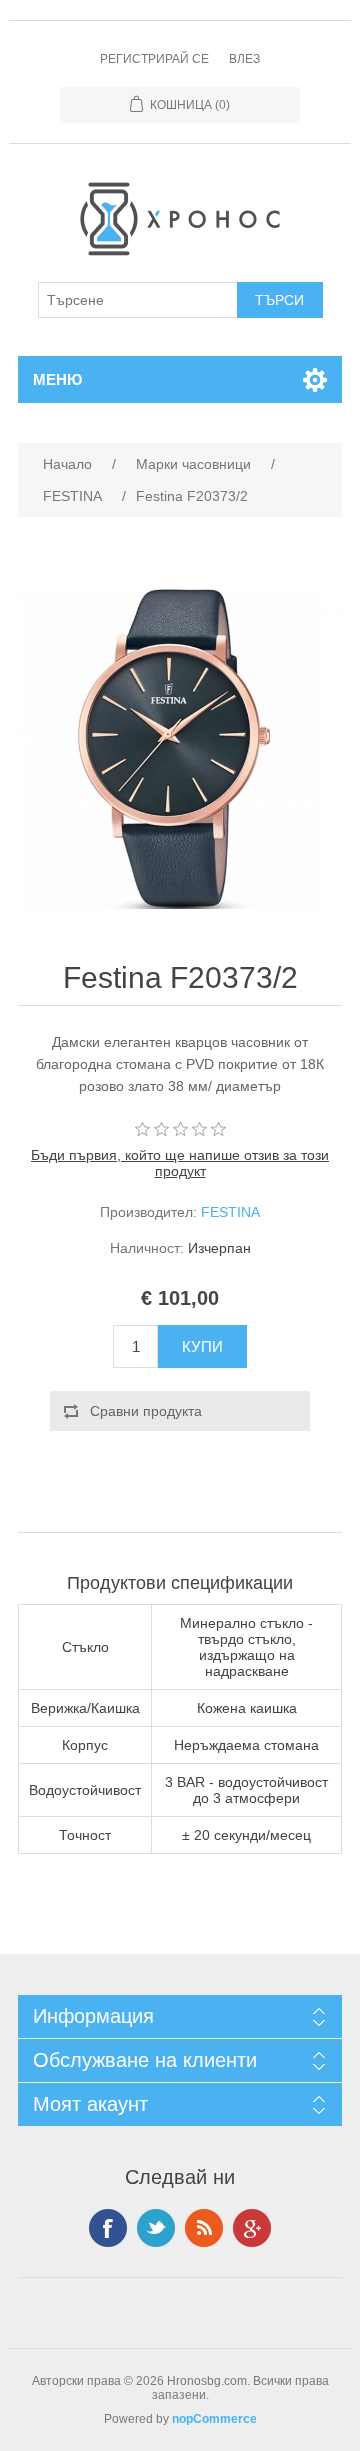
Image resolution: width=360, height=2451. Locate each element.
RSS (204, 2228)
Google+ (252, 2228)
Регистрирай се (154, 59)
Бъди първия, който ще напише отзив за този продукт (180, 1163)
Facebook (108, 2228)
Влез (244, 59)
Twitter (156, 2228)
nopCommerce (214, 2419)
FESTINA (230, 1212)
